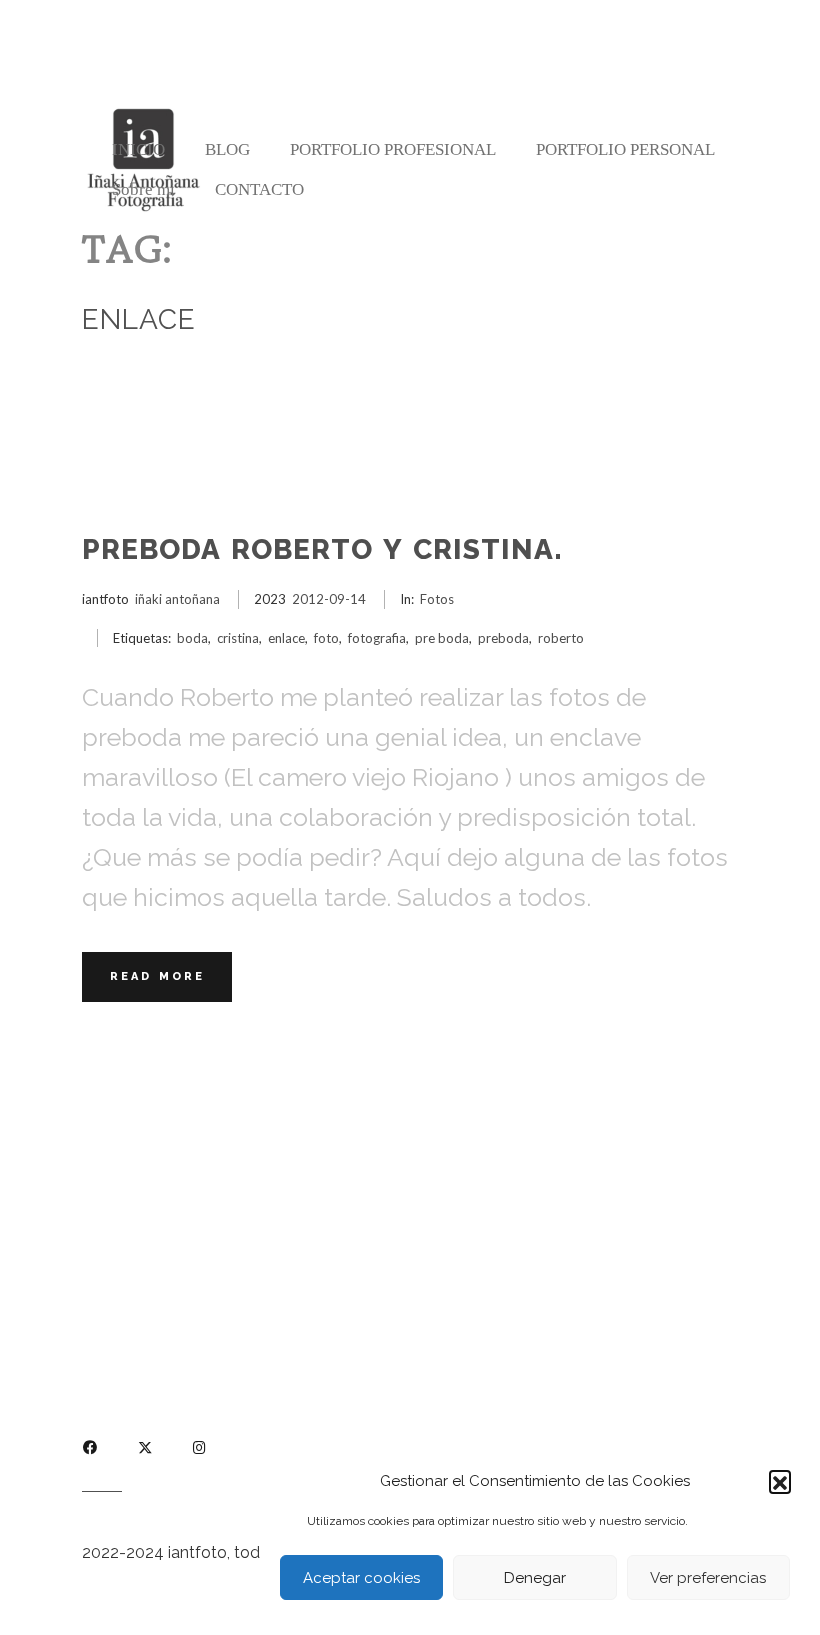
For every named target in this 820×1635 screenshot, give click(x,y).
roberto (561, 638)
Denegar (535, 1578)
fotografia (377, 638)
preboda (503, 638)
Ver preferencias (708, 1578)
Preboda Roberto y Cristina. (322, 549)
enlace (286, 638)
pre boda (442, 638)
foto (326, 638)
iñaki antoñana (177, 599)
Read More (157, 976)
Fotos (437, 599)
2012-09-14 (329, 599)
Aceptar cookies (361, 1578)
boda (192, 638)
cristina (238, 638)
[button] (780, 1481)
